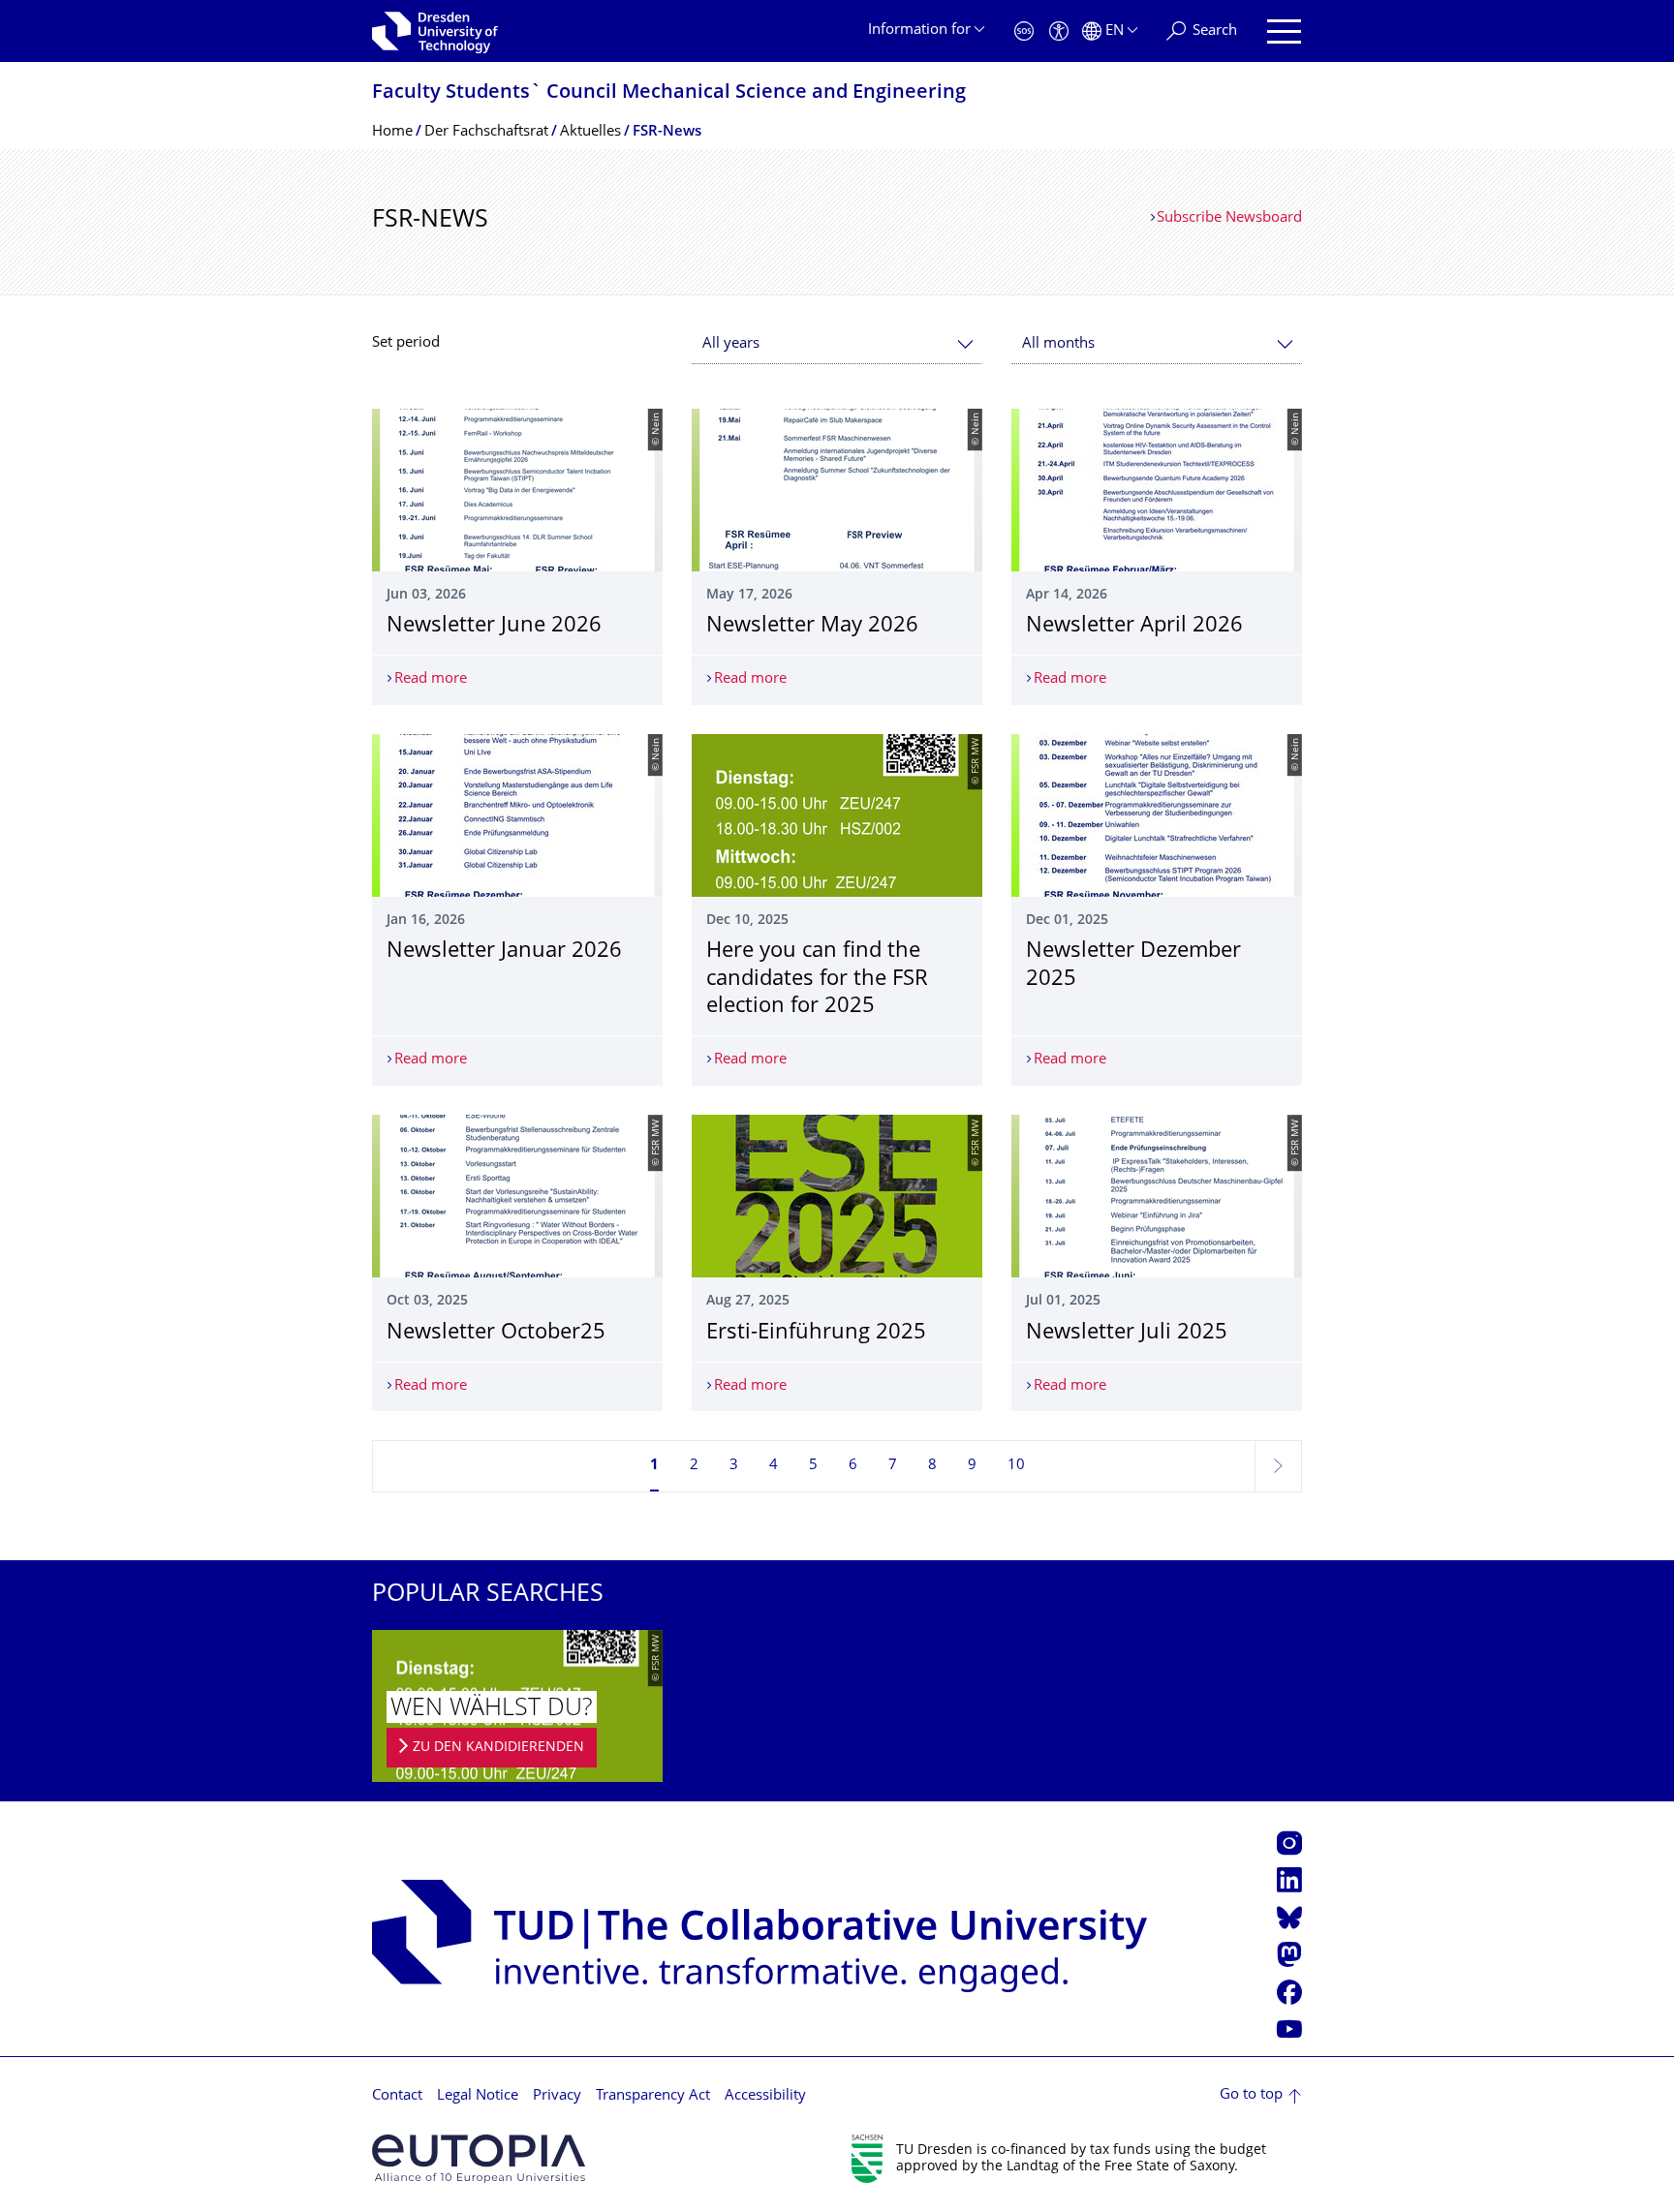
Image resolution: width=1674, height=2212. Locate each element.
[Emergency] (1024, 31)
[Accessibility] (1059, 31)
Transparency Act (653, 2096)
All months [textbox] (1058, 344)
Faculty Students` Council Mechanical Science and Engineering (669, 93)
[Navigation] (1284, 31)
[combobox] (837, 344)
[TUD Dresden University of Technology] (435, 31)
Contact (397, 2096)
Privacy (557, 2096)
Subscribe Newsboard (1229, 218)
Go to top (1251, 2095)
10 (1016, 1466)
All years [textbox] (731, 344)
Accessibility (765, 2096)
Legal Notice (478, 2096)
